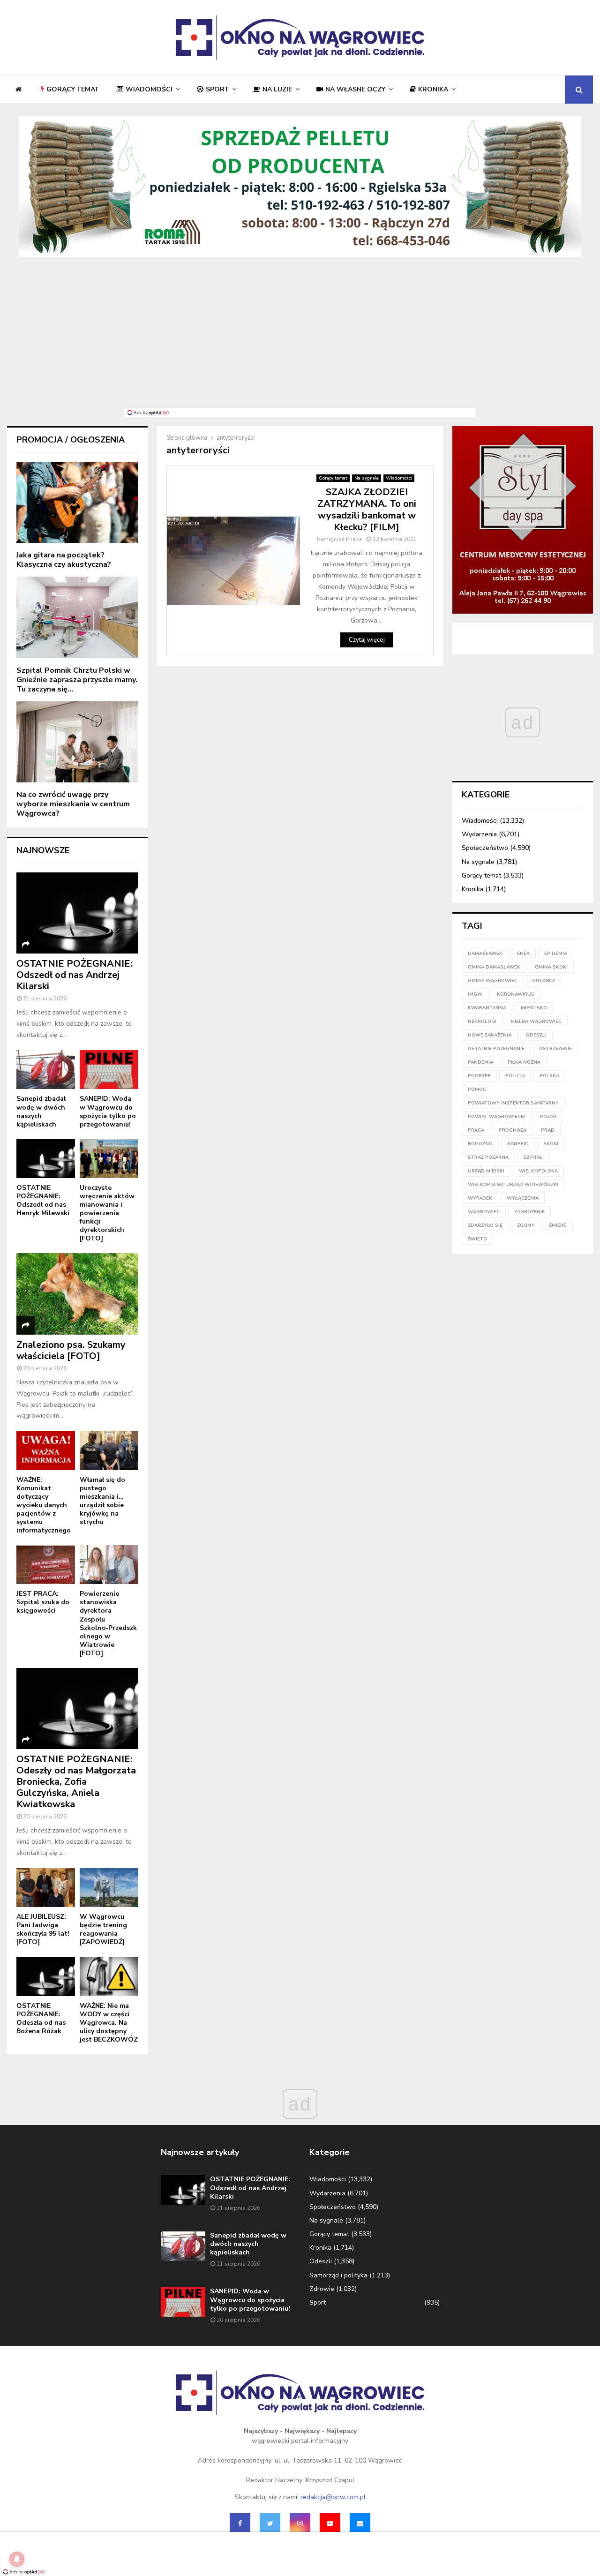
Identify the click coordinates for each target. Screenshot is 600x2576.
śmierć (558, 1225)
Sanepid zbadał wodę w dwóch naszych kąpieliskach (41, 1111)
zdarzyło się (485, 1225)
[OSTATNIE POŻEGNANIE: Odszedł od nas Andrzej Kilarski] (77, 913)
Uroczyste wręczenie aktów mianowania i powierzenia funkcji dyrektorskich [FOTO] (107, 1213)
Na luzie (277, 89)
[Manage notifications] (17, 2559)
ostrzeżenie (555, 1049)
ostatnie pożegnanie (496, 1049)
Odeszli (321, 2261)
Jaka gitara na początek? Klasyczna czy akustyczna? (64, 560)
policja (515, 1076)
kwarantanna (487, 1008)
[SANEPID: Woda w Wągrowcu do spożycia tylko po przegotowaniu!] (109, 1070)
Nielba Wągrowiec (536, 1021)
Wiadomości (149, 89)
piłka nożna (524, 1062)
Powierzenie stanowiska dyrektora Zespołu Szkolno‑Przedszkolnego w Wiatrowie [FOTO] (108, 1623)
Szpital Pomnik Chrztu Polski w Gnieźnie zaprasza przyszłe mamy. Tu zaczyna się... (77, 680)
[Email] (360, 2523)
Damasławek (485, 954)
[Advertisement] (300, 338)
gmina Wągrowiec (493, 981)
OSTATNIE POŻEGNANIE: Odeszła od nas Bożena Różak (41, 2018)
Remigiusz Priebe (339, 539)
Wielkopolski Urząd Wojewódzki (513, 1185)
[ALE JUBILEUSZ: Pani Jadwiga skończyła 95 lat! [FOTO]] (46, 1888)
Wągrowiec (484, 1212)
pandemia (480, 1062)
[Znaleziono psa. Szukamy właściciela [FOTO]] (77, 1294)
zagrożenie (529, 1212)
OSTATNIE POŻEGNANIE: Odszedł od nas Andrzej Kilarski (75, 975)
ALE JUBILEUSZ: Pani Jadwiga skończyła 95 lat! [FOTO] (43, 1929)
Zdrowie (322, 2289)
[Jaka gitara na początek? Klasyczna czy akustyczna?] (77, 502)
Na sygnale (367, 478)
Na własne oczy (355, 89)
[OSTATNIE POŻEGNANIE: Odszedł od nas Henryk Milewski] (46, 1159)
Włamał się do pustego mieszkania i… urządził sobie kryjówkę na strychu (102, 1501)
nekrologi (482, 1021)
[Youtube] (330, 2523)
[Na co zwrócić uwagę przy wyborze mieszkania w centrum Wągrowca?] (77, 742)
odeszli (536, 1035)
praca (476, 1130)
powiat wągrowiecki (497, 1117)
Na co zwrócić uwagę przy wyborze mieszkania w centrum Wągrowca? (73, 804)
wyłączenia (523, 1198)
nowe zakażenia (490, 1035)
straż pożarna (488, 1157)
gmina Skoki (551, 967)
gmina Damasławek (494, 967)
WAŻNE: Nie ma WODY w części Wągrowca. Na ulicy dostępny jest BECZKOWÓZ (109, 2023)
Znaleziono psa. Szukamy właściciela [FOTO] (71, 1350)
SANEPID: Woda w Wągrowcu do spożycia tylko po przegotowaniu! (108, 1111)
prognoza (513, 1130)
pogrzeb (479, 1076)
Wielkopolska (538, 1171)
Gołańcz (544, 981)
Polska (549, 1076)
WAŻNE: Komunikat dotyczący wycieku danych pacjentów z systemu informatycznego (44, 1505)
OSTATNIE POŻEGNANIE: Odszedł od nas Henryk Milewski (43, 1200)
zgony (526, 1225)
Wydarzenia (479, 834)
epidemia (556, 954)
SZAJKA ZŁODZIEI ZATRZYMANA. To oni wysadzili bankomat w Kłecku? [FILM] (367, 510)
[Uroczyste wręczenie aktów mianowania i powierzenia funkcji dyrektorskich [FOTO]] (109, 1159)
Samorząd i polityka (338, 2275)
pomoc (477, 1089)
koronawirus (516, 994)
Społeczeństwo (485, 848)
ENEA (523, 954)
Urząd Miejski (486, 1171)
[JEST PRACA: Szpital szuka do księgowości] (46, 1565)
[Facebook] (240, 2523)
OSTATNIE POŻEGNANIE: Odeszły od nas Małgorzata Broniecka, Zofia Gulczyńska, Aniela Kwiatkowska (76, 1782)
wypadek (480, 1198)
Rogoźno (480, 1144)
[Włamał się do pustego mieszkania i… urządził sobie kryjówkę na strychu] (109, 1450)
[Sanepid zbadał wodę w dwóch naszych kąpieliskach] (46, 1070)
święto (477, 1239)
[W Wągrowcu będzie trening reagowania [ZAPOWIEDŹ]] (109, 1888)
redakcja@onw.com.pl (333, 2497)
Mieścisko (534, 1008)
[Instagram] (300, 2523)
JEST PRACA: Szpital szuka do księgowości (43, 1602)
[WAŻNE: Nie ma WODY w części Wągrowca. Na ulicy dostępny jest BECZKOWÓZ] (109, 1976)
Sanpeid (518, 1144)
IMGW (475, 994)
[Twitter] (270, 2523)
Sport (217, 89)
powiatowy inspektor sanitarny (513, 1103)
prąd (548, 1130)
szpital (533, 1157)
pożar (548, 1117)
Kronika (433, 89)
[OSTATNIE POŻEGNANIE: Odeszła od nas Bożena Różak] (46, 1976)
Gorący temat (73, 89)
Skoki (551, 1144)
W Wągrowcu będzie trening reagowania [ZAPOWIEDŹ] (103, 1929)
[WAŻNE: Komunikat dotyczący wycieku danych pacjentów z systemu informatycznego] (46, 1450)
